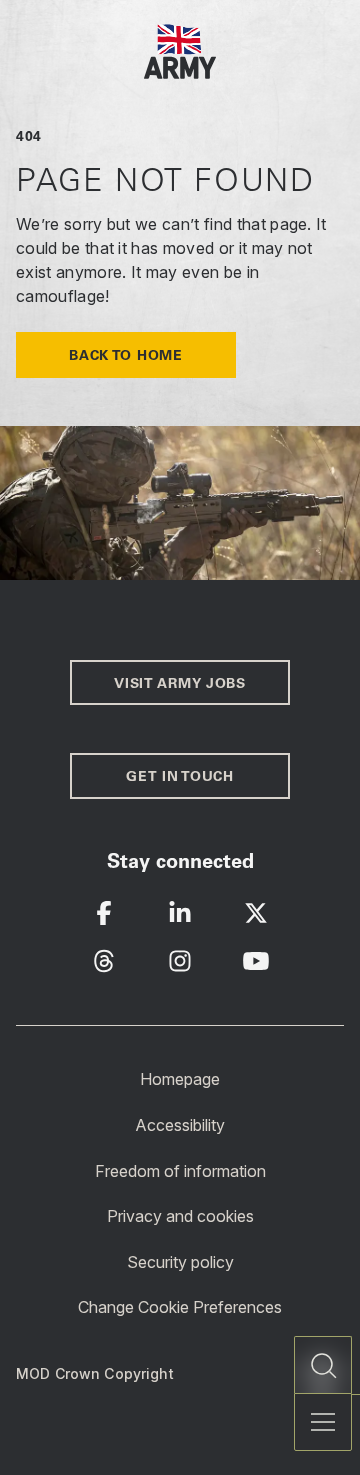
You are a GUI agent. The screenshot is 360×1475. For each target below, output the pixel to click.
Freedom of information (180, 1170)
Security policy (180, 1262)
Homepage (180, 1079)
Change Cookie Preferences (180, 1307)
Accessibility (180, 1125)
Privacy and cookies (180, 1216)
